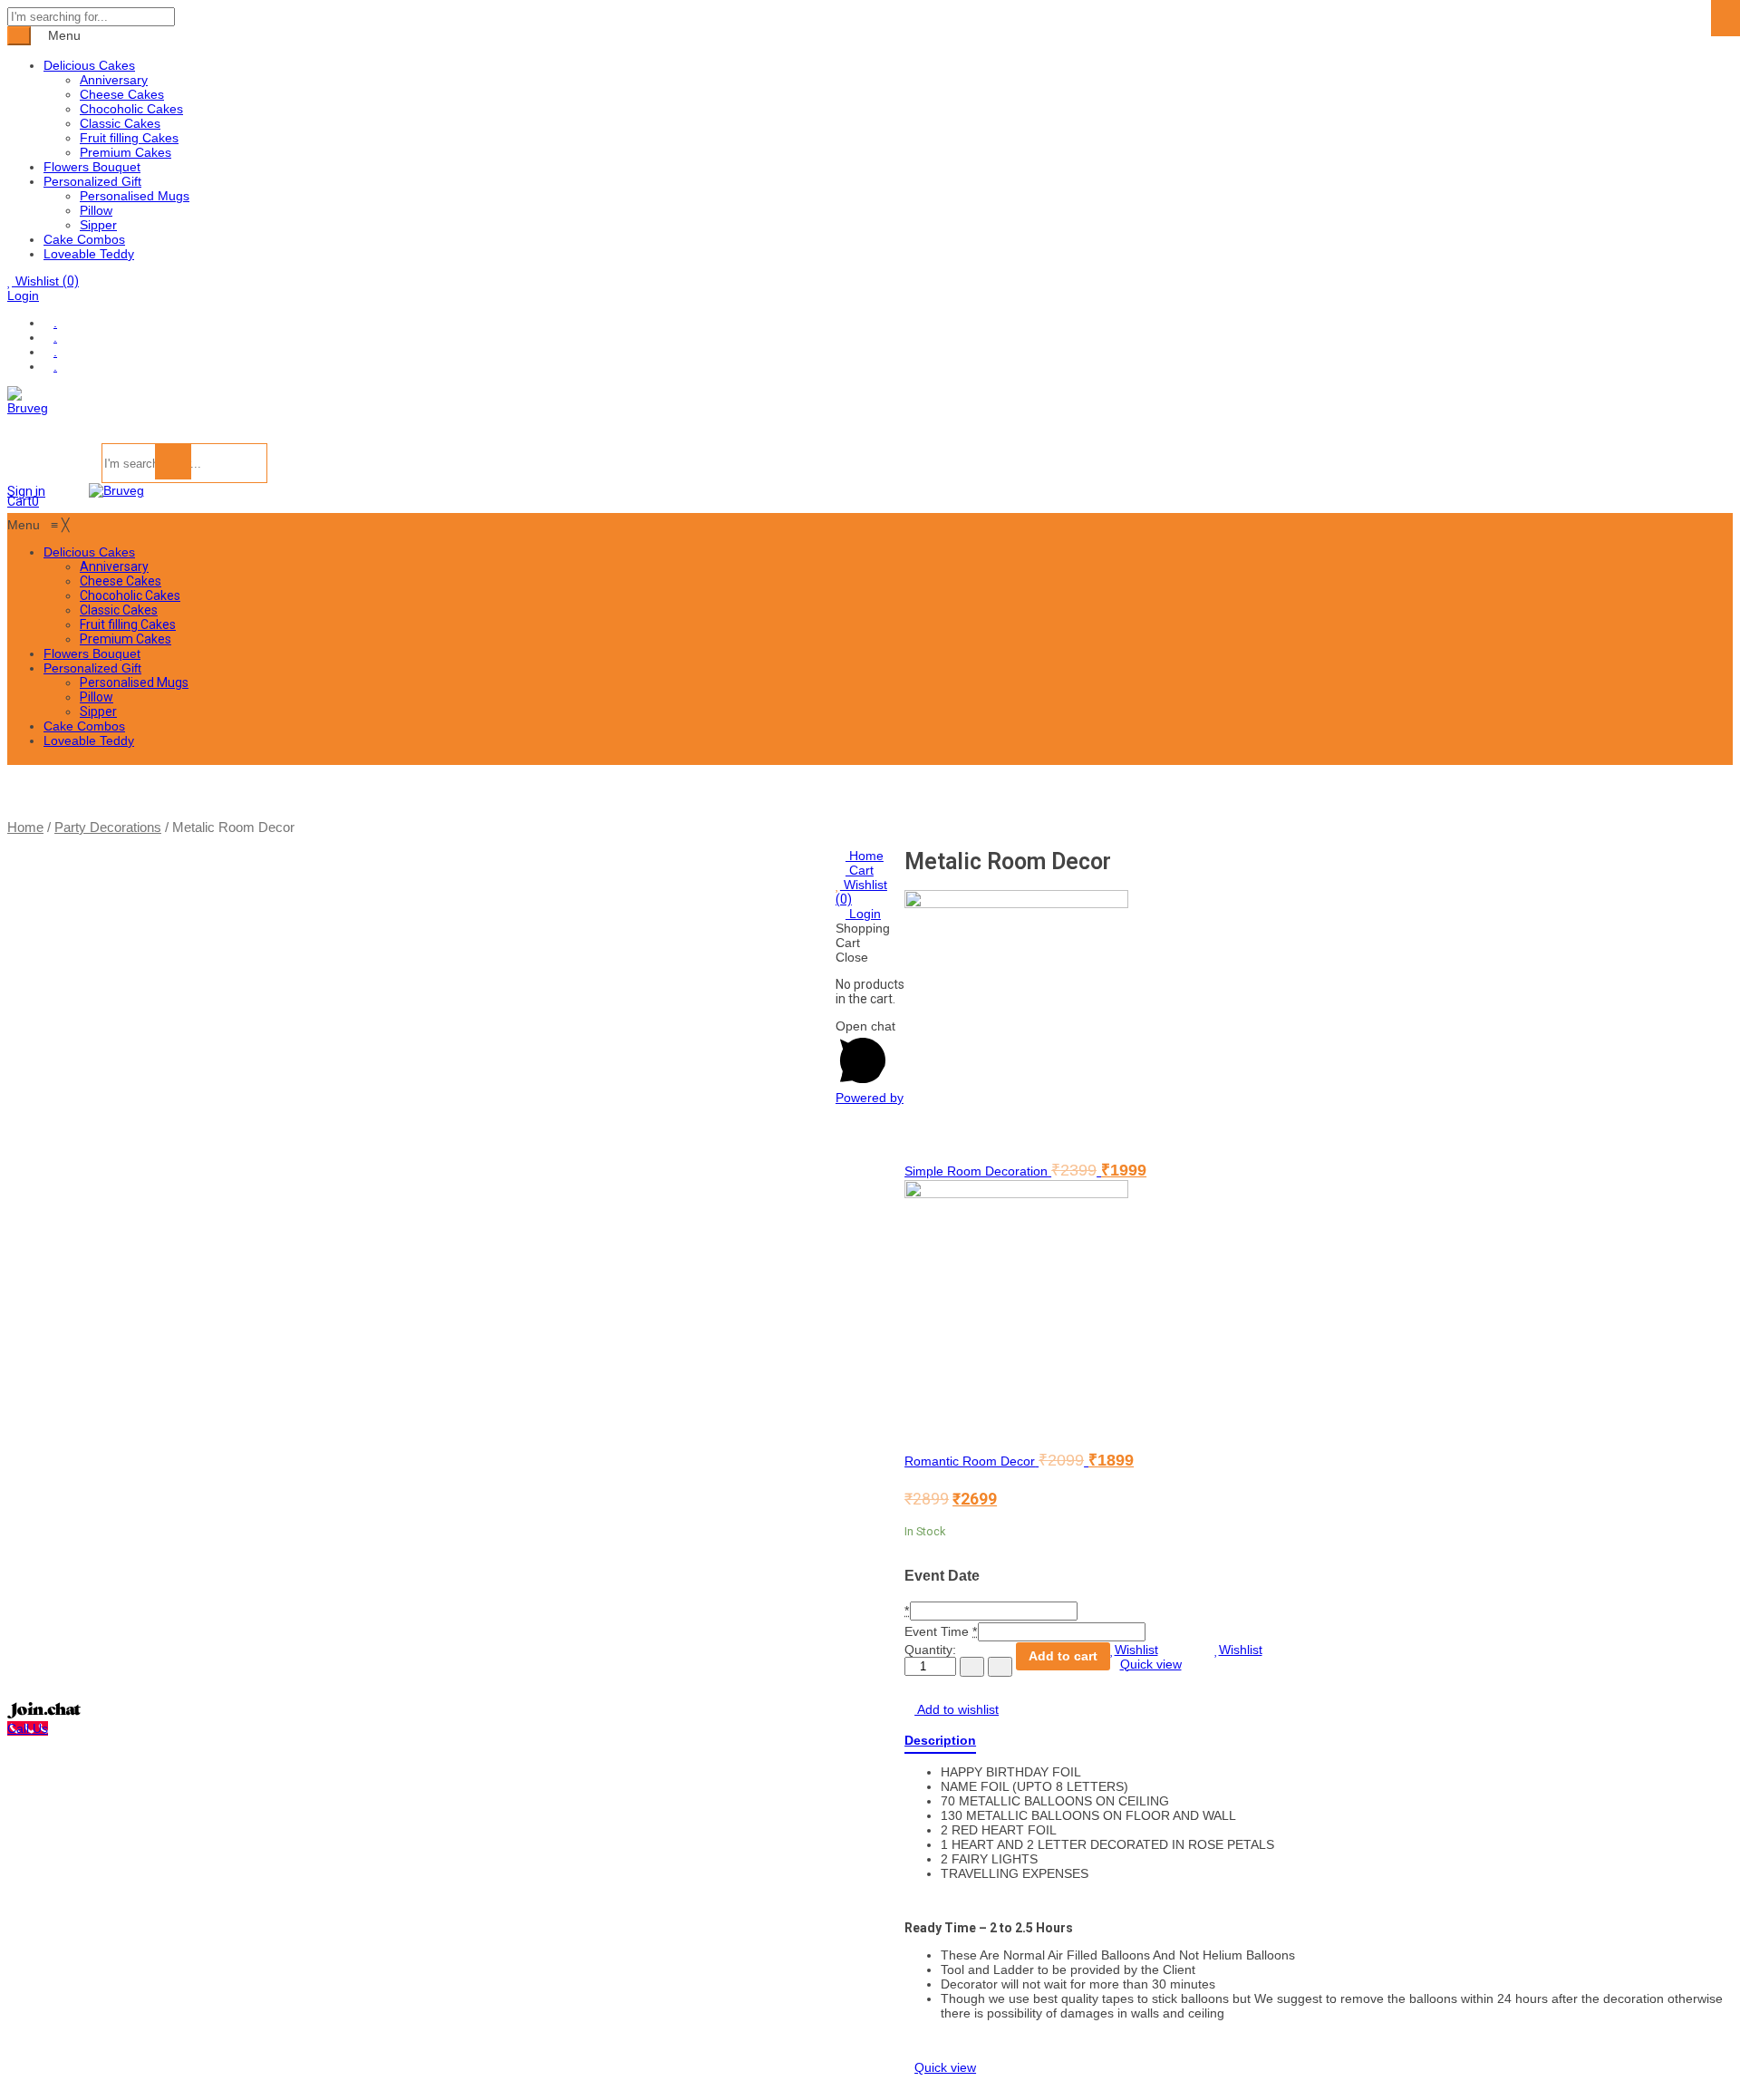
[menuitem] (89, 552)
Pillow (96, 210)
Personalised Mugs (135, 196)
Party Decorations (108, 827)
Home (25, 827)
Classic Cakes (120, 123)
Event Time (937, 1631)
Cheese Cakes (122, 94)
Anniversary (114, 80)
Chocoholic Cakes (131, 109)
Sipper (98, 225)
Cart (860, 870)
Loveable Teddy (89, 254)
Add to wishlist (957, 1709)
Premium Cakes (126, 152)
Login (23, 295)
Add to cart (1063, 1656)
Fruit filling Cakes (129, 138)
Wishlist (45, 281)
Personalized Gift (92, 181)
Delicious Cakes (89, 65)
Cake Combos (84, 239)
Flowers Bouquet (92, 167)
